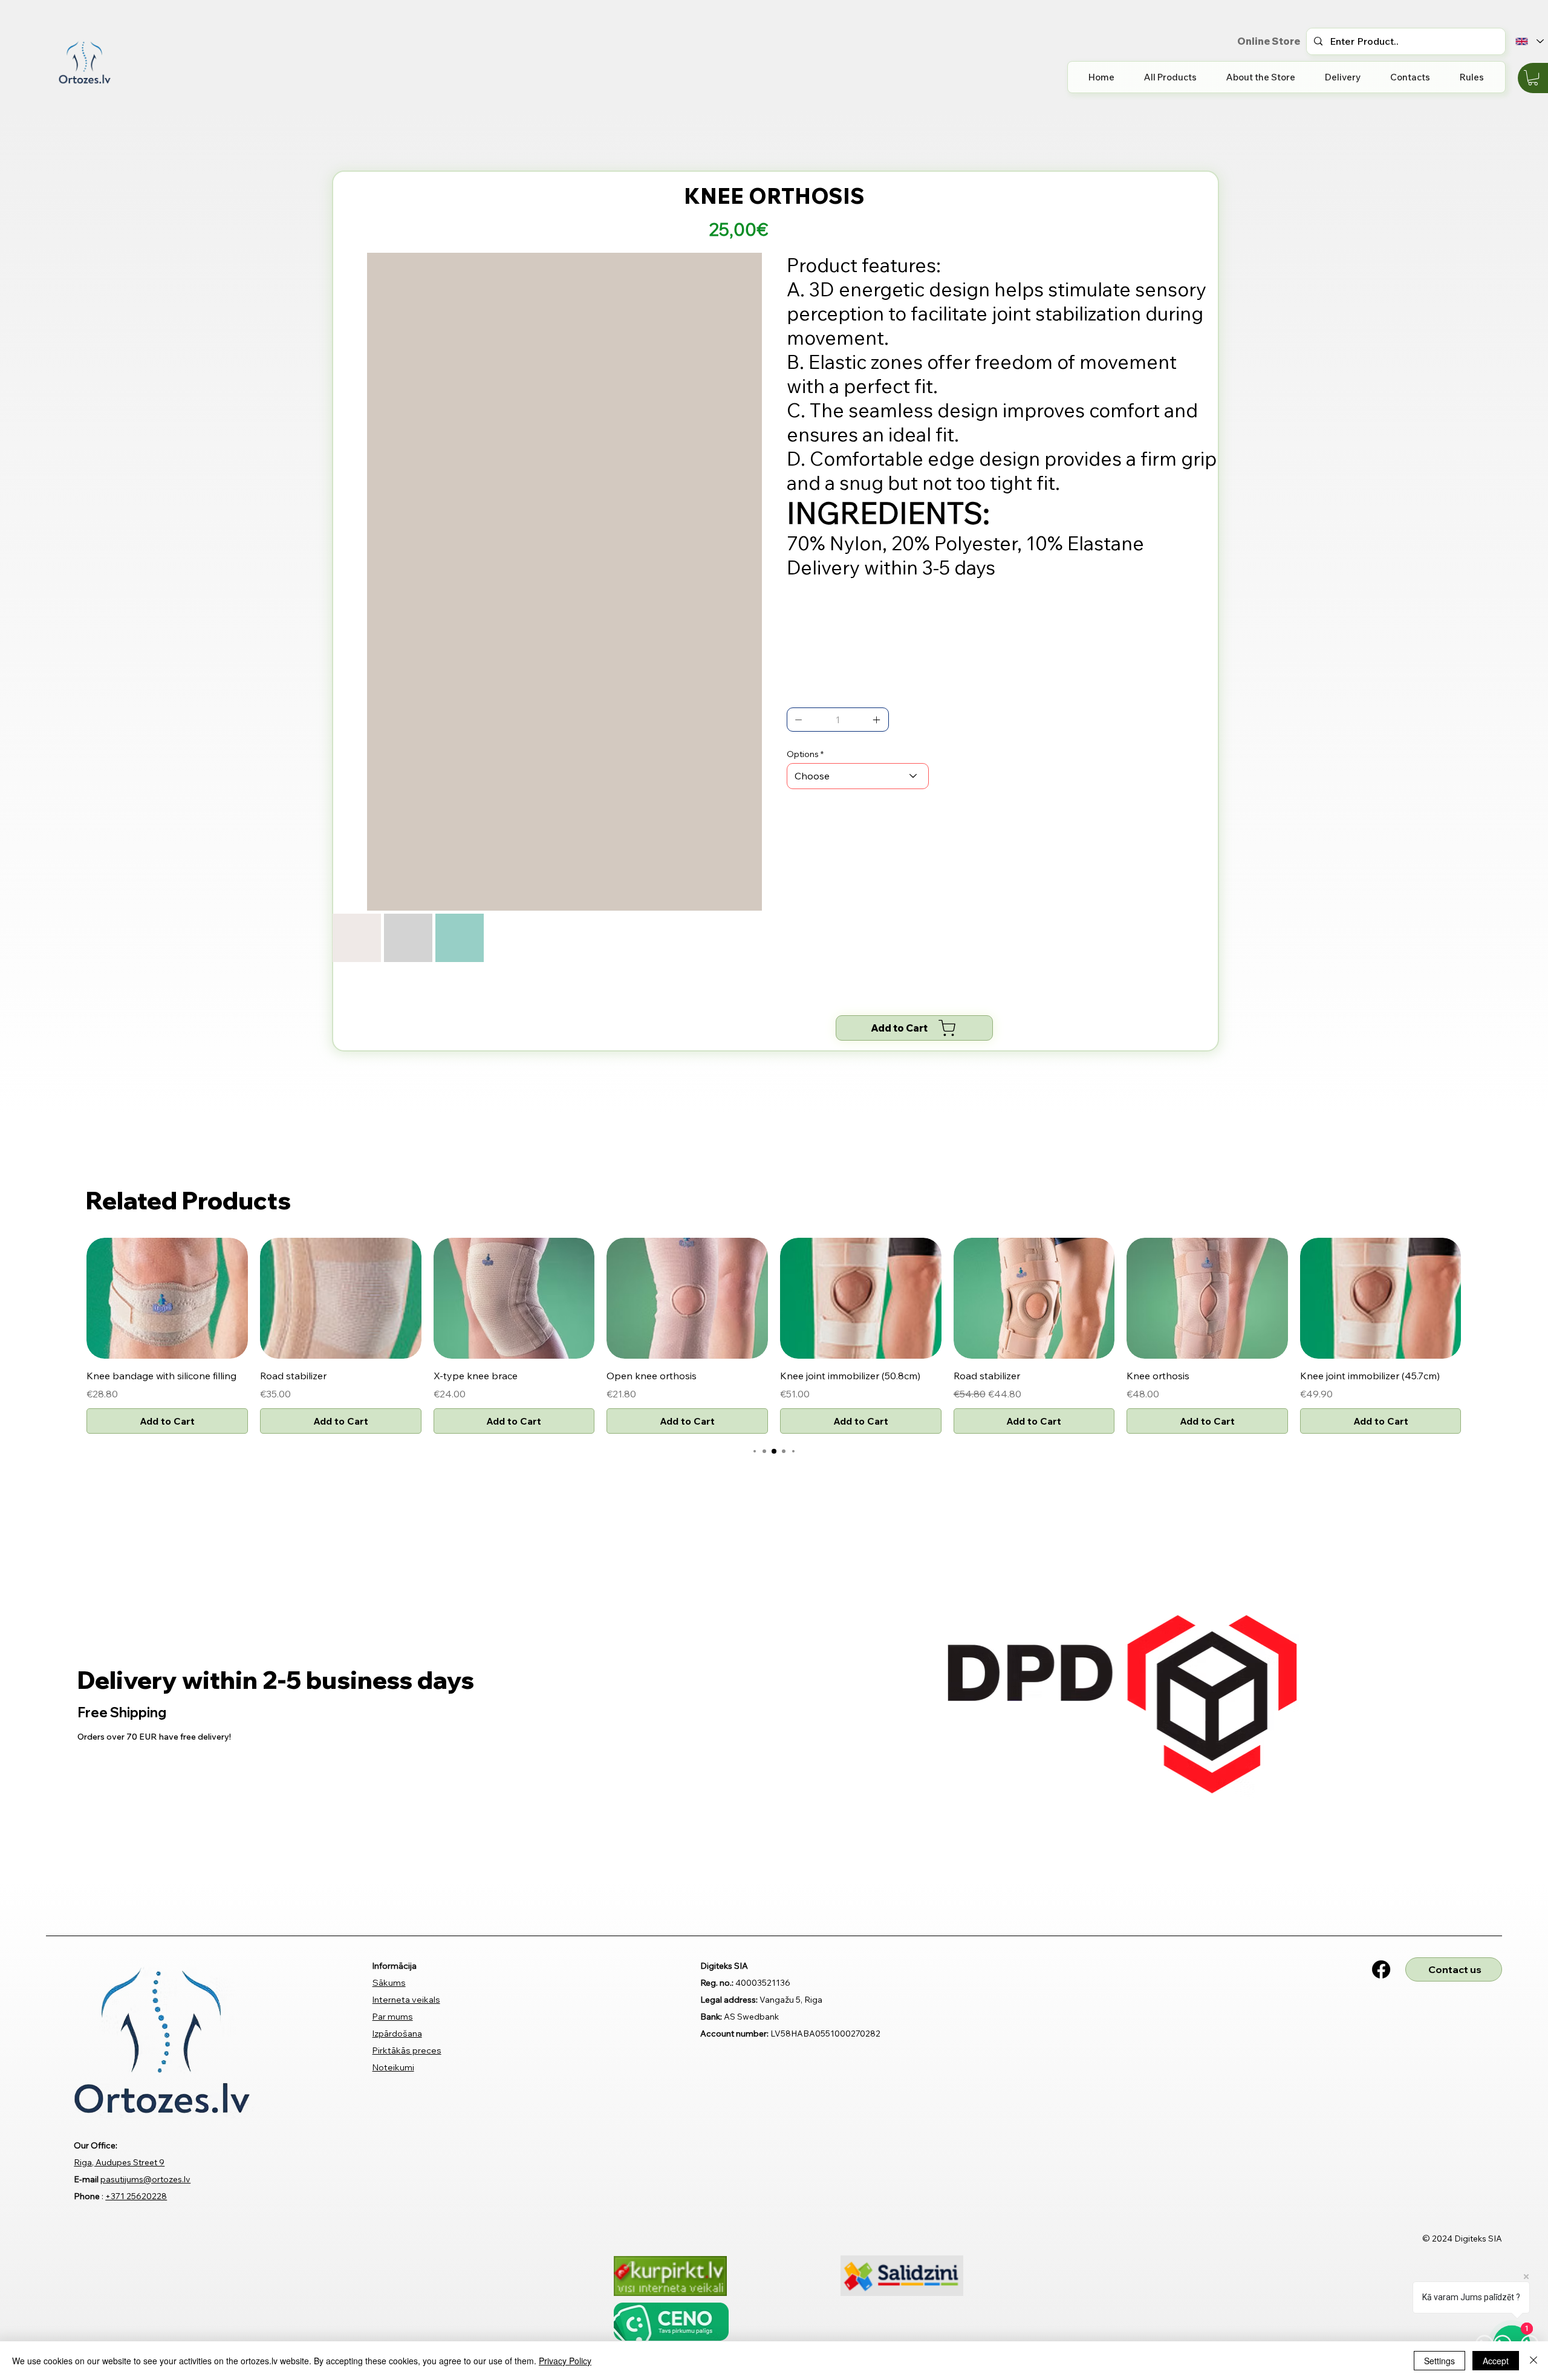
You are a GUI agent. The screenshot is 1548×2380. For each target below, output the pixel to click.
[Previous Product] (69, 1123)
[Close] (1533, 2361)
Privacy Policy (565, 2361)
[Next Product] (1479, 1123)
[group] (774, 1162)
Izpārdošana (397, 1859)
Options (803, 754)
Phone (87, 2021)
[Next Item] (744, 415)
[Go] (799, 720)
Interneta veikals (406, 1825)
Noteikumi (393, 1893)
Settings (1439, 2361)
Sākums (389, 1808)
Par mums (393, 1842)
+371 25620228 (136, 2021)
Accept (1496, 2361)
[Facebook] (1381, 1795)
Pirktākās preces (407, 1876)
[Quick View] (167, 1124)
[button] (1533, 78)
